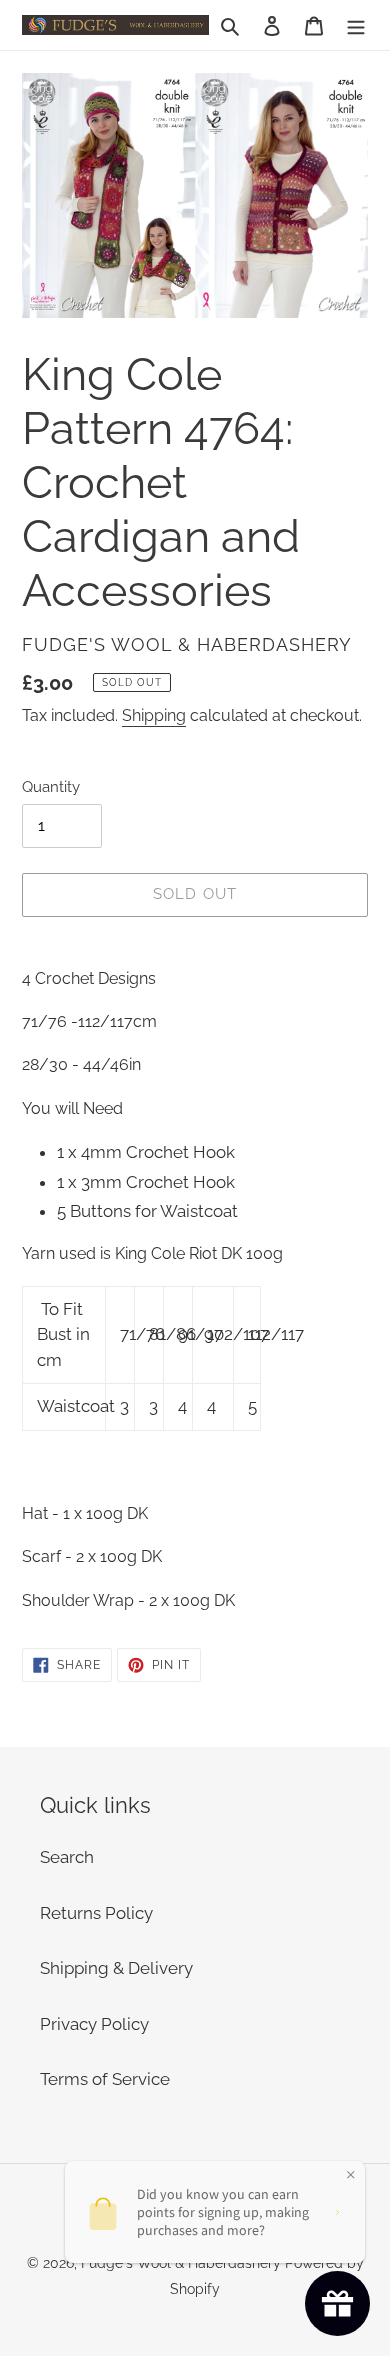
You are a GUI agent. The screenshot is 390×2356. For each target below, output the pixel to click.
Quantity (51, 787)
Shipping (154, 715)
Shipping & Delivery (116, 1968)
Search (67, 1857)
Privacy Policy (94, 2024)
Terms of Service (105, 2079)
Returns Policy (96, 1913)
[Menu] (356, 25)
